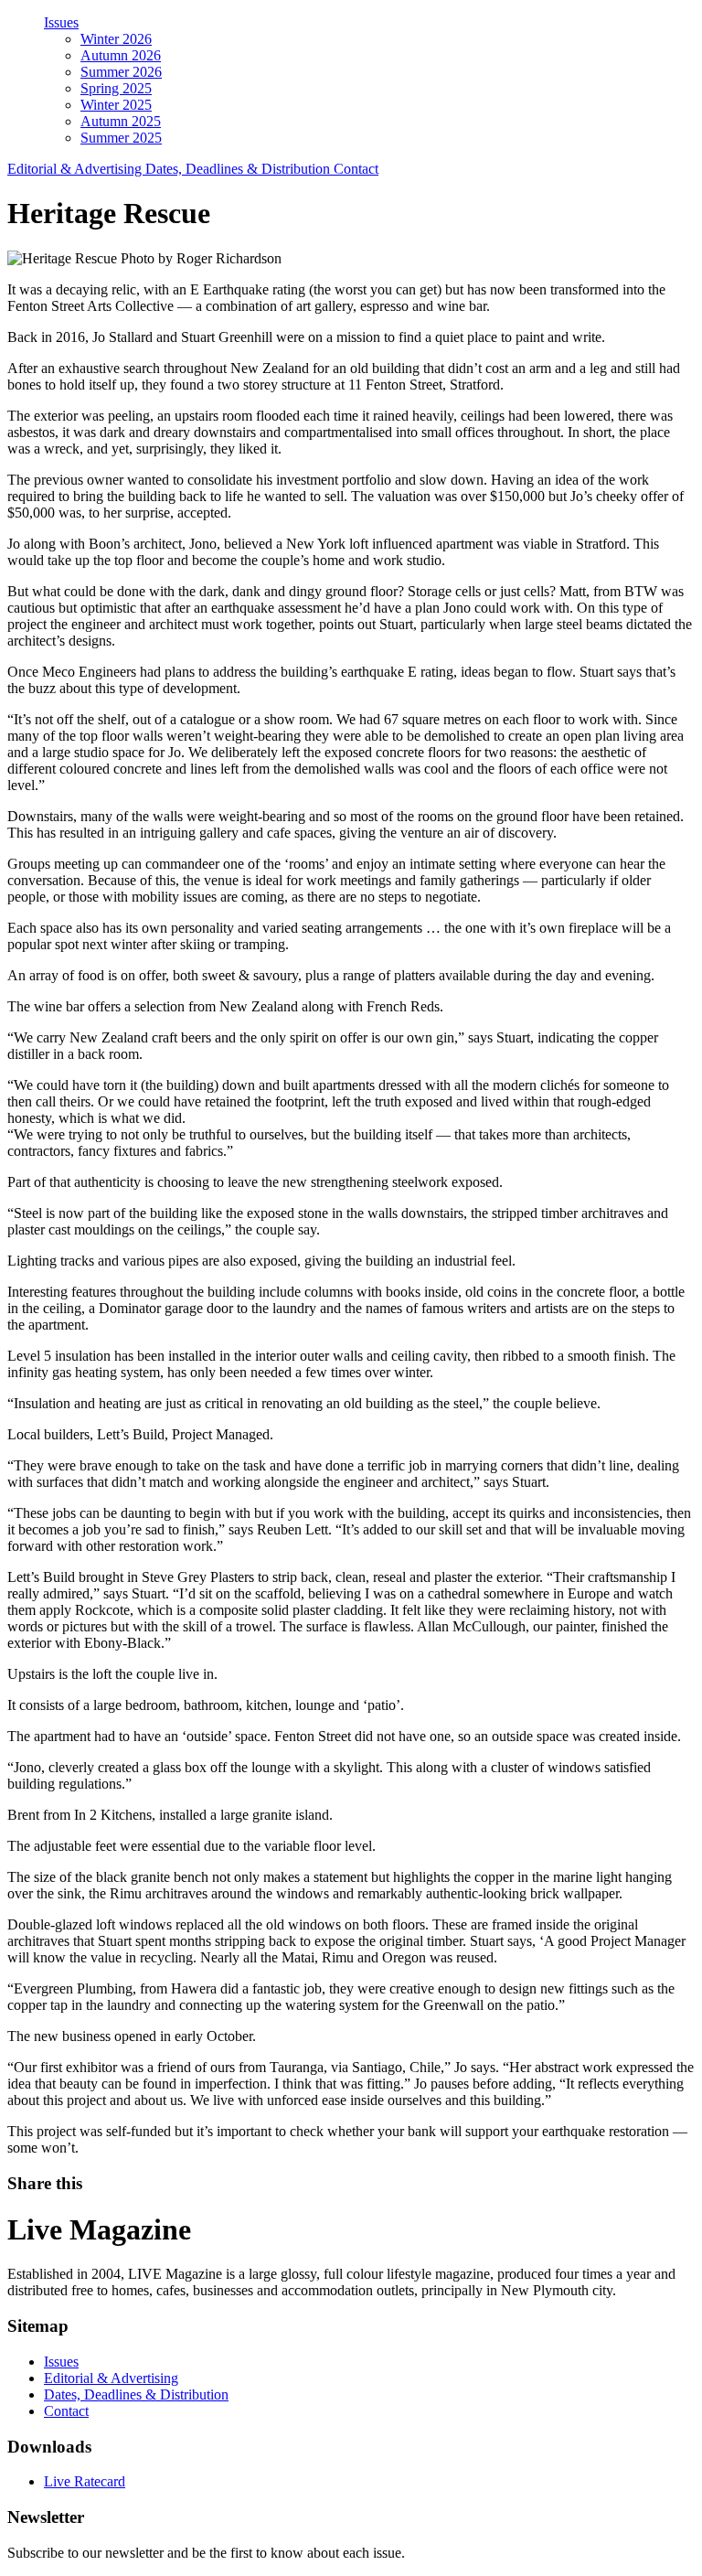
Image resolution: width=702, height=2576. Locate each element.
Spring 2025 (116, 88)
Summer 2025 (121, 138)
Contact (356, 169)
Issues (61, 22)
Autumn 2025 (121, 121)
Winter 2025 (116, 105)
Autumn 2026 (121, 55)
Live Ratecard (85, 2481)
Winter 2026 (116, 39)
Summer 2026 (121, 72)
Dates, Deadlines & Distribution (239, 169)
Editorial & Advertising (76, 169)
